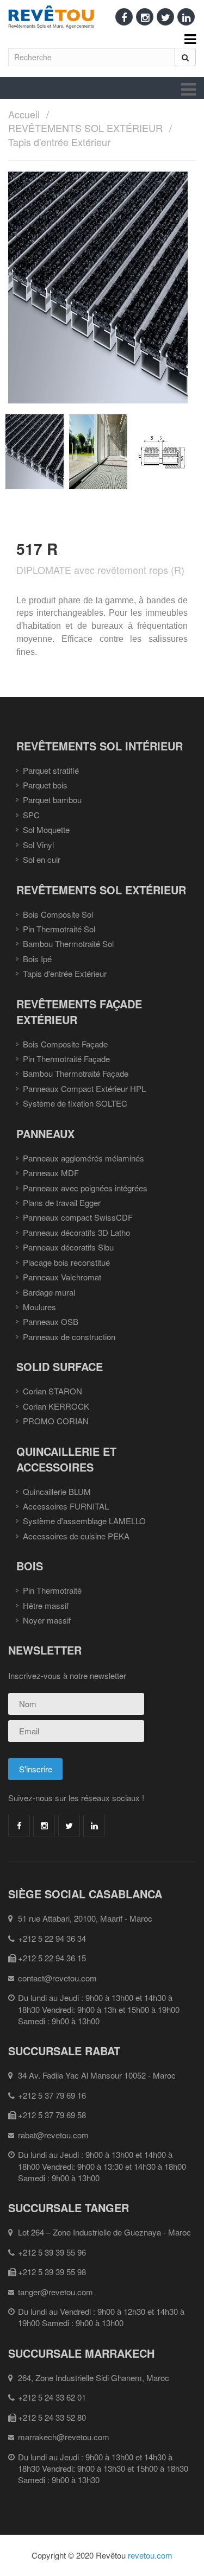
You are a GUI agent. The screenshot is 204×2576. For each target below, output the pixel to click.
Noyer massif (47, 1620)
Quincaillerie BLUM (57, 1491)
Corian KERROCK (56, 1406)
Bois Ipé (37, 959)
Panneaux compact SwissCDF (78, 1217)
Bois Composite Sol (58, 914)
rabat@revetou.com (53, 2135)
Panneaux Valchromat (62, 1277)
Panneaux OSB (51, 1321)
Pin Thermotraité (52, 1590)
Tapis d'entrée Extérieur (59, 142)
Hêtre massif (46, 1605)
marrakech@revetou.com (64, 2437)
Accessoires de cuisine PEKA (76, 1536)
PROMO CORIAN (56, 1421)
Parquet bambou (52, 800)
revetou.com (150, 2555)
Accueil (24, 114)
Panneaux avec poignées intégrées (85, 1188)
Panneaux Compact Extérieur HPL (84, 1088)
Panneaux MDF (51, 1173)
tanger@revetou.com (55, 2292)
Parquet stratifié (51, 770)
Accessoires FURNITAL (66, 1506)
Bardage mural (49, 1292)
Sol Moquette (46, 829)
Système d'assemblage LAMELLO (84, 1521)
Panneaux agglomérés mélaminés (84, 1158)
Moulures (39, 1307)
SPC (31, 815)
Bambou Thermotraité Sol (68, 943)
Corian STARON (52, 1391)
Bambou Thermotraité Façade (76, 1073)
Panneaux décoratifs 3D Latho (76, 1232)
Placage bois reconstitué (66, 1262)
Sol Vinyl (38, 845)
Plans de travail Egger (62, 1202)
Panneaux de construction (69, 1337)
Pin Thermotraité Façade (66, 1059)
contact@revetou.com (57, 1978)
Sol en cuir (42, 859)
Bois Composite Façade (65, 1044)
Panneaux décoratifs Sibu (68, 1247)
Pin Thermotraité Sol (59, 929)
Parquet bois (45, 785)
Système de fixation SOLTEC (75, 1103)
